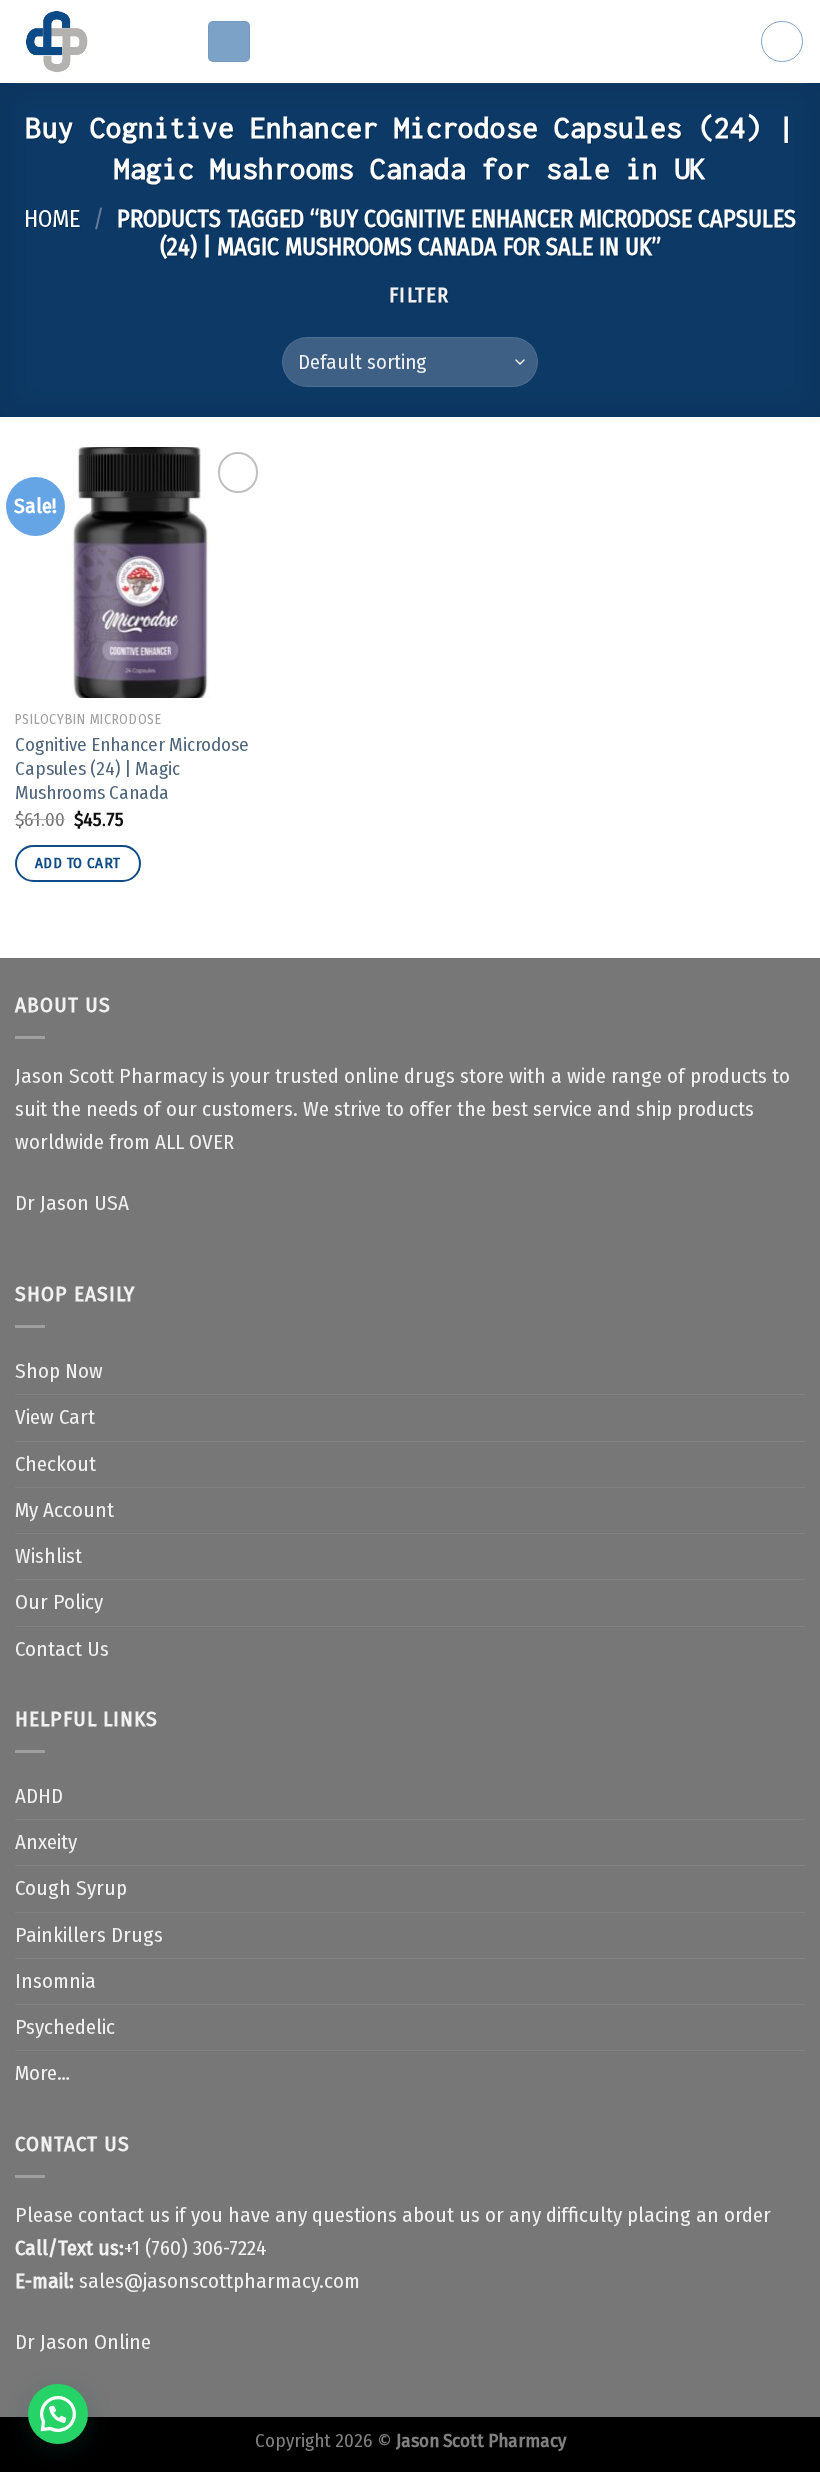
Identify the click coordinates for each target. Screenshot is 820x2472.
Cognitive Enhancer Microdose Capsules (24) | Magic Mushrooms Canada (132, 769)
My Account (64, 1510)
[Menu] (229, 42)
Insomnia (55, 1981)
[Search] (782, 42)
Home (52, 219)
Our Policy (59, 1602)
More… (42, 2073)
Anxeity (46, 1842)
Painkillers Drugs (89, 1935)
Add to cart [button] (78, 863)
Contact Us (62, 1649)
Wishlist (48, 1556)
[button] (58, 2414)
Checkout (55, 1464)
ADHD (39, 1796)
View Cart (55, 1417)
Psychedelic (65, 2027)
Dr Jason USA (72, 1203)
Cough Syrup (71, 1888)
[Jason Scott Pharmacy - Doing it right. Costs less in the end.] (95, 41)
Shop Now (59, 1371)
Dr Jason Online (83, 2342)
